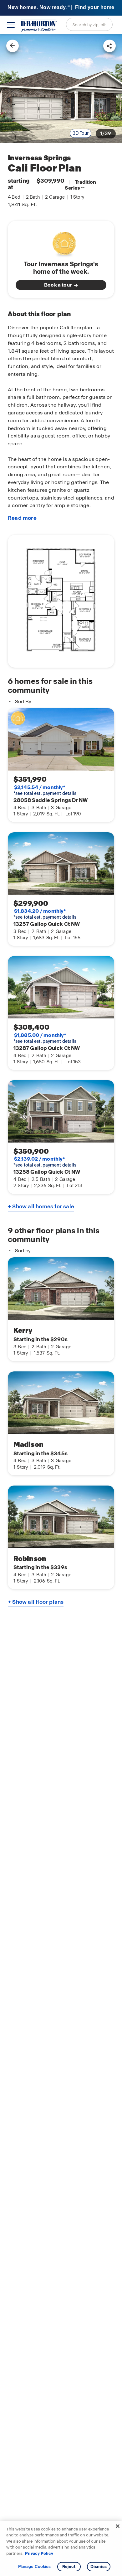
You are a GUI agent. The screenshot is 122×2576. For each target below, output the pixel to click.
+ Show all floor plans (36, 1602)
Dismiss (99, 2566)
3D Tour (81, 133)
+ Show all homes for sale (41, 1206)
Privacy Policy (39, 2553)
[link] (61, 89)
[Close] (118, 2526)
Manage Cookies (35, 2567)
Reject (69, 2566)
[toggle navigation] (11, 25)
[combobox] (89, 24)
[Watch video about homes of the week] (61, 242)
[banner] (61, 8)
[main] (61, 1305)
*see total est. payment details (45, 790)
